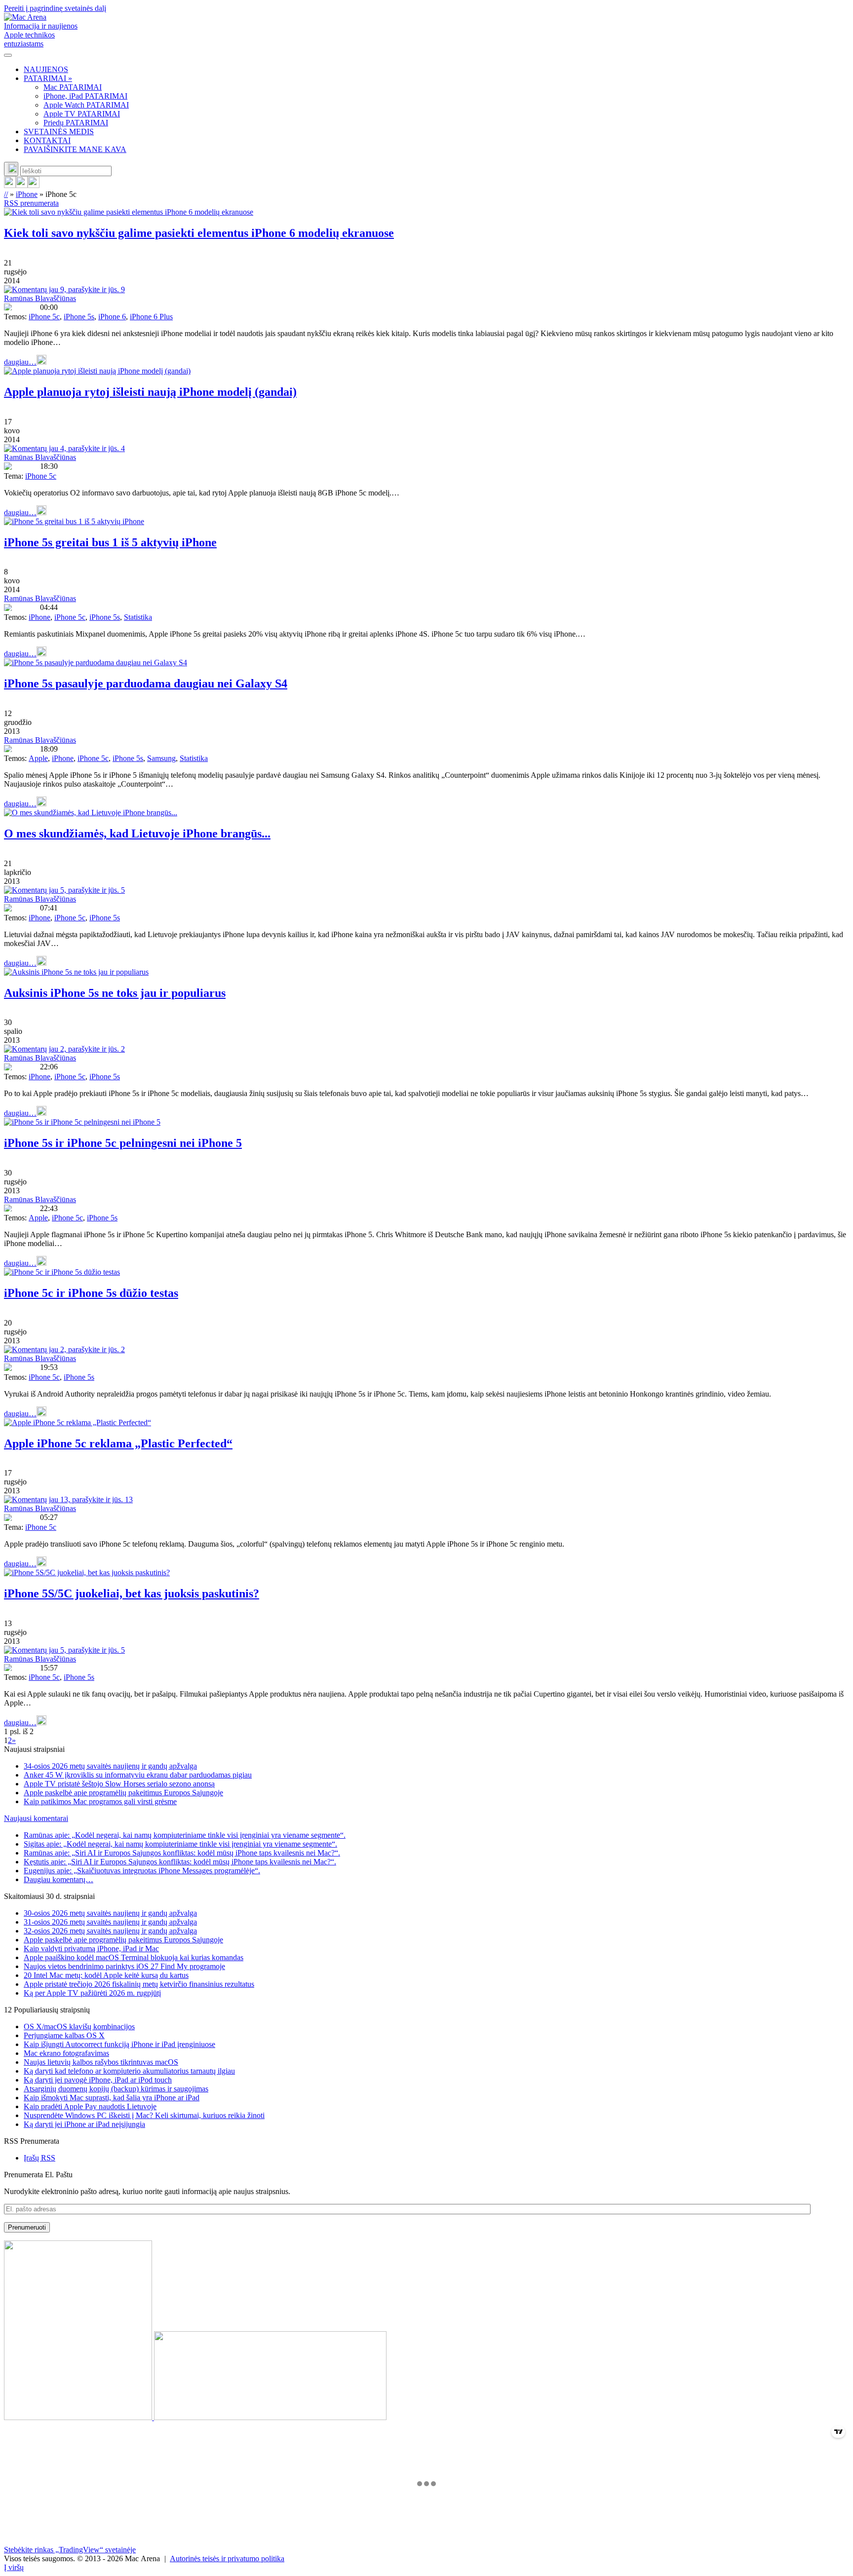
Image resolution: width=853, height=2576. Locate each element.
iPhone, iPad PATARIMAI (85, 96)
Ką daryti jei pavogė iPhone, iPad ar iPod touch (98, 2080)
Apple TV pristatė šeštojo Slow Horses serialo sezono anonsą (119, 1784)
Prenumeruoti (27, 2227)
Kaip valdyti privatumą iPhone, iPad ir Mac (91, 1949)
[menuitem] (436, 70)
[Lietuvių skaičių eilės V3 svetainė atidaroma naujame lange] (426, 2331)
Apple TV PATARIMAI (82, 114)
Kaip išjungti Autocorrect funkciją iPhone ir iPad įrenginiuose (119, 2044)
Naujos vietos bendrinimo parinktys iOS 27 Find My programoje (124, 1966)
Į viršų (14, 2567)
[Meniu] (8, 55)
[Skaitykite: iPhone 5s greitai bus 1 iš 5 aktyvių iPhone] (74, 521)
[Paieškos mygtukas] (11, 169)
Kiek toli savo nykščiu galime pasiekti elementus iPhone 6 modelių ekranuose (199, 233)
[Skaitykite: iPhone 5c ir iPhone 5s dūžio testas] (62, 1272)
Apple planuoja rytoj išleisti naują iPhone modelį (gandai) (150, 392)
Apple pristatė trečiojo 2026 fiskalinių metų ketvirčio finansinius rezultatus (139, 1984)
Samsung (161, 758)
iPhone (27, 194)
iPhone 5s (79, 317)
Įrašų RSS (39, 2158)
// (6, 194)
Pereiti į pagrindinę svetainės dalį (55, 8)
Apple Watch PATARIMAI (86, 105)
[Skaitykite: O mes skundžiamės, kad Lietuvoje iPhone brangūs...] (91, 813)
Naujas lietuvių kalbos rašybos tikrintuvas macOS (101, 2062)
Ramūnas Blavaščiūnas (40, 298)
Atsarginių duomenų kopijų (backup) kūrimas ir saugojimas (116, 2089)
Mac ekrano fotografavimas (66, 2053)
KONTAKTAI (47, 140)
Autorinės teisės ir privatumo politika (227, 2558)
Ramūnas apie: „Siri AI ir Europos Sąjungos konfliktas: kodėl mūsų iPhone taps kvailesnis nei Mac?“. (182, 1853)
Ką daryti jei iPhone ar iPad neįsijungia (84, 2124)
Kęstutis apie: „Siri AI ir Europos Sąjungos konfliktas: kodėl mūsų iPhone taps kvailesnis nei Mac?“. (180, 1862)
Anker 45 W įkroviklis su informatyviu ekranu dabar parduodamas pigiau (138, 1775)
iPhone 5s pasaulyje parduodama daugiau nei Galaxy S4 (146, 683)
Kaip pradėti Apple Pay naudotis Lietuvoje (90, 2106)
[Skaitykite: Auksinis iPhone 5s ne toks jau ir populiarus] (76, 972)
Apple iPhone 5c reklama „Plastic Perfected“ (118, 1443)
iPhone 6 (112, 317)
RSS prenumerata (31, 203)
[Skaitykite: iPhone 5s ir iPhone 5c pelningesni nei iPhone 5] (82, 1122)
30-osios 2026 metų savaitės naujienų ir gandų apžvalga (110, 1913)
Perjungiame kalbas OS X (64, 2035)
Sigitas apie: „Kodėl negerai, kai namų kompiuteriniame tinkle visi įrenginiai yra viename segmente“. (180, 1844)
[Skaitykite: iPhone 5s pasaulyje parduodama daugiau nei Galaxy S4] (96, 663)
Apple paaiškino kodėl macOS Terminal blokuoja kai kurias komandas (134, 1957)
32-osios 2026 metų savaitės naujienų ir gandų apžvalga (110, 1931)
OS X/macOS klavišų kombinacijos (79, 2027)
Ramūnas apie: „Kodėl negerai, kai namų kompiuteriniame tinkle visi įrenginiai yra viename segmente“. (185, 1835)
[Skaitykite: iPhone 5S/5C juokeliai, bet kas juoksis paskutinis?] (87, 1572)
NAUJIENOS (46, 69)
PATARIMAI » (48, 78)
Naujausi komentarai (36, 1818)
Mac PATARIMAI (73, 87)
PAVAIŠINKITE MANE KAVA (75, 149)
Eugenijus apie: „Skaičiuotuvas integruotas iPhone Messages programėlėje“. (142, 1871)
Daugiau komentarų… (58, 1879)
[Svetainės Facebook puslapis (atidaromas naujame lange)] (22, 185)
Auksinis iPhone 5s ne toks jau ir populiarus (115, 993)
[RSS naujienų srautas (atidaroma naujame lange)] (10, 185)
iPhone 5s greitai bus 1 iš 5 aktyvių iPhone (110, 542)
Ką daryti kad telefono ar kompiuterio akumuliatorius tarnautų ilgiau (129, 2071)
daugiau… (20, 362)
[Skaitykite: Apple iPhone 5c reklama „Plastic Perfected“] (78, 1422)
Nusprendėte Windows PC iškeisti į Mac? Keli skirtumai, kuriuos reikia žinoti (144, 2115)
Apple (38, 758)
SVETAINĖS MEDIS (59, 132)
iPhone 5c (44, 317)
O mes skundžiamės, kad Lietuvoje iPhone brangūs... (137, 833)
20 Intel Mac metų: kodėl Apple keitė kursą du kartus (106, 1975)
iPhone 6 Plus (151, 317)
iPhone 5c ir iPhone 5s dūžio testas (91, 1293)
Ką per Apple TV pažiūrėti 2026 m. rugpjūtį (92, 1993)
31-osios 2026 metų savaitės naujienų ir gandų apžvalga (110, 1922)
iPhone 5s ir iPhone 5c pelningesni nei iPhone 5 (123, 1143)
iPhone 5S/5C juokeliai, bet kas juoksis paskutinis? (132, 1593)
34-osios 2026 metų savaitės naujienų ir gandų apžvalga (110, 1766)
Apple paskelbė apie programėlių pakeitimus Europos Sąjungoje (123, 1793)
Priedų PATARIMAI (76, 123)
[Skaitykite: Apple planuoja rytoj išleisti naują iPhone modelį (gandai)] (97, 371)
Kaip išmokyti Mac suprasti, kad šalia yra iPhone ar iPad (112, 2098)
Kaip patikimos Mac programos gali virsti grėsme (100, 1801)
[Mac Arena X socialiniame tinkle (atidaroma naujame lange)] (34, 185)
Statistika (138, 617)
